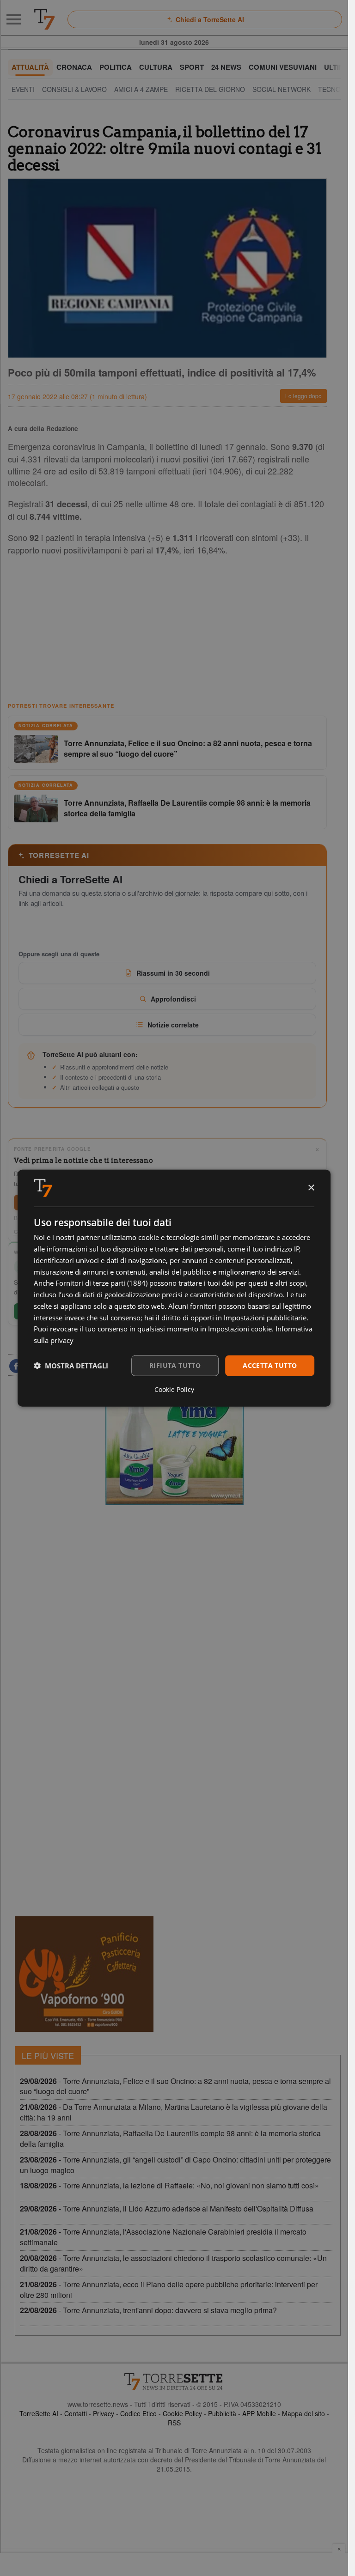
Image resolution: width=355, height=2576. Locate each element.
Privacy (104, 2413)
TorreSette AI (39, 2413)
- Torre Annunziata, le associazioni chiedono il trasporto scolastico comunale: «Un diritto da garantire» (173, 2263)
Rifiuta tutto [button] (175, 1365)
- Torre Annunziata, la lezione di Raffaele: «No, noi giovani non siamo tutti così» (169, 2185)
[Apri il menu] (14, 19)
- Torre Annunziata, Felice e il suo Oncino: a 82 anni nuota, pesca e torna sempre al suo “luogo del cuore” (175, 2086)
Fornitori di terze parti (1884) (101, 1283)
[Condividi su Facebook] (16, 1366)
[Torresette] (44, 19)
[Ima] (174, 1447)
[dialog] (174, 1288)
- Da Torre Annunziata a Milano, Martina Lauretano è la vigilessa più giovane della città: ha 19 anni (174, 2112)
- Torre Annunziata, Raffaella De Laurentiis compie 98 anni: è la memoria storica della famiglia (170, 2139)
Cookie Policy (182, 2413)
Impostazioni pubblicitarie (265, 1317)
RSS (174, 2423)
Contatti (76, 2413)
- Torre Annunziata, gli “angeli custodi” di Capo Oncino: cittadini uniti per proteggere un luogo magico (175, 2165)
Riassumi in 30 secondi (173, 973)
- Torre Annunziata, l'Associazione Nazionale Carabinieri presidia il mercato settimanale (163, 2237)
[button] (71, 1366)
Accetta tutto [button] (270, 1365)
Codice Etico (138, 2413)
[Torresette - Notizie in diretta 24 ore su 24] (174, 2382)
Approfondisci (173, 999)
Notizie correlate (173, 1025)
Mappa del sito (303, 2413)
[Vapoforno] (84, 1974)
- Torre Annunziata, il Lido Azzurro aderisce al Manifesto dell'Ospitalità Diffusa (167, 2208)
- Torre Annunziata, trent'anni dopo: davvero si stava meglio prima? (148, 2310)
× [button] (311, 1188)
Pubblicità (222, 2413)
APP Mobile (259, 2413)
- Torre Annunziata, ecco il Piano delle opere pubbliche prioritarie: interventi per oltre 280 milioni (169, 2290)
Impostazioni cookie (240, 1329)
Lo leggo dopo (303, 396)
